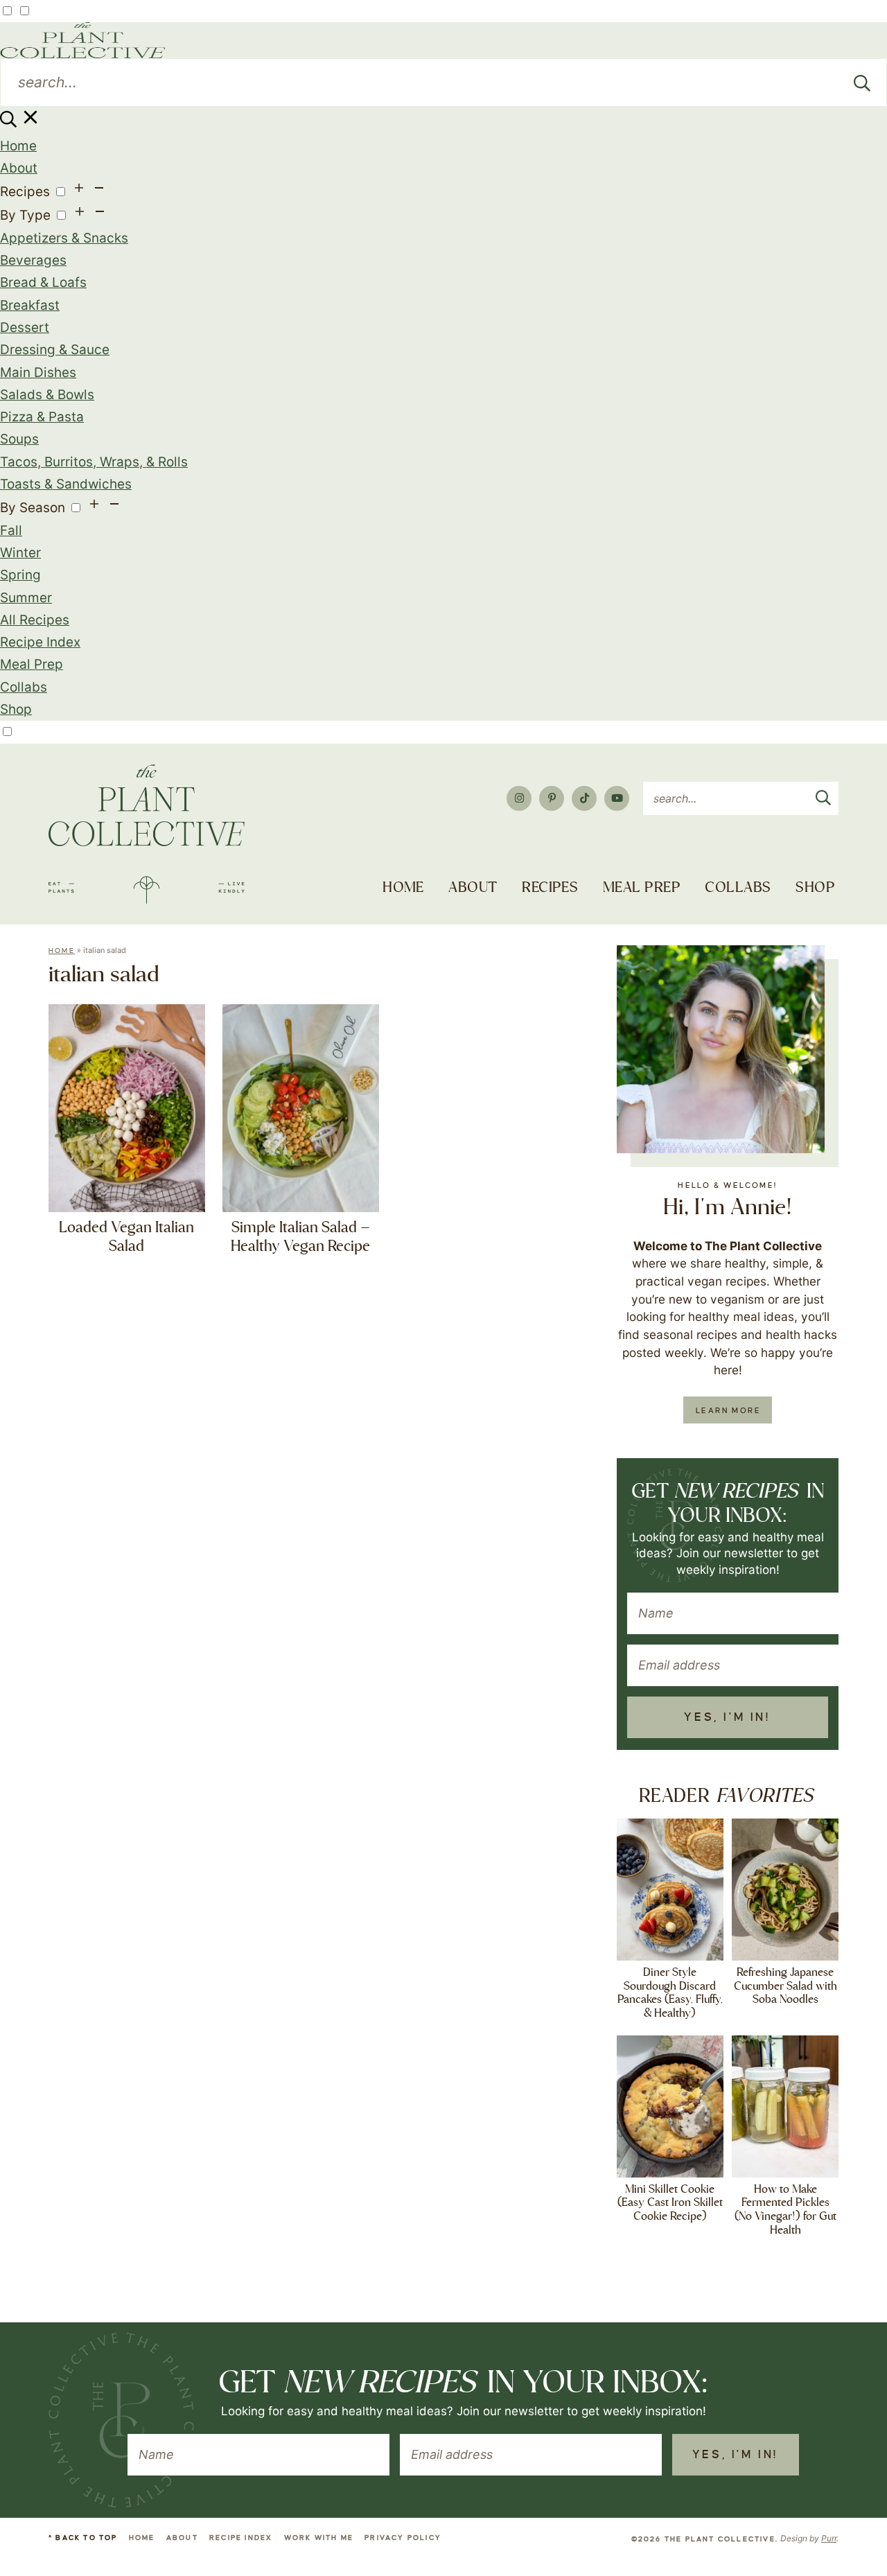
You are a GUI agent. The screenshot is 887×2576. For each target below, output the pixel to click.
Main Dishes (38, 373)
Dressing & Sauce (55, 350)
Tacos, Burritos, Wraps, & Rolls (94, 462)
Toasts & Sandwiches (66, 484)
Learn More (728, 1410)
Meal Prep (32, 664)
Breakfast (30, 305)
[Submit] (862, 82)
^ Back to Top (83, 2538)
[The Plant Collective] (147, 834)
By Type (25, 215)
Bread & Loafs (43, 282)
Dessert (25, 327)
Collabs (24, 687)
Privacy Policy (403, 2538)
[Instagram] (519, 798)
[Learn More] (721, 1049)
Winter (20, 553)
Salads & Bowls (47, 395)
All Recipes (35, 620)
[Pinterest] (552, 798)
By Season (33, 508)
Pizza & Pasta (42, 417)
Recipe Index (40, 642)
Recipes (25, 192)
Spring (20, 575)
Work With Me (319, 2538)
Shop (16, 709)
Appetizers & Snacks (64, 238)
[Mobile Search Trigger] (20, 123)
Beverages (33, 260)
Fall (11, 531)
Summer (26, 598)
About (19, 168)
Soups (19, 439)
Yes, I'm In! (727, 1717)
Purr (829, 2538)
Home (18, 146)
